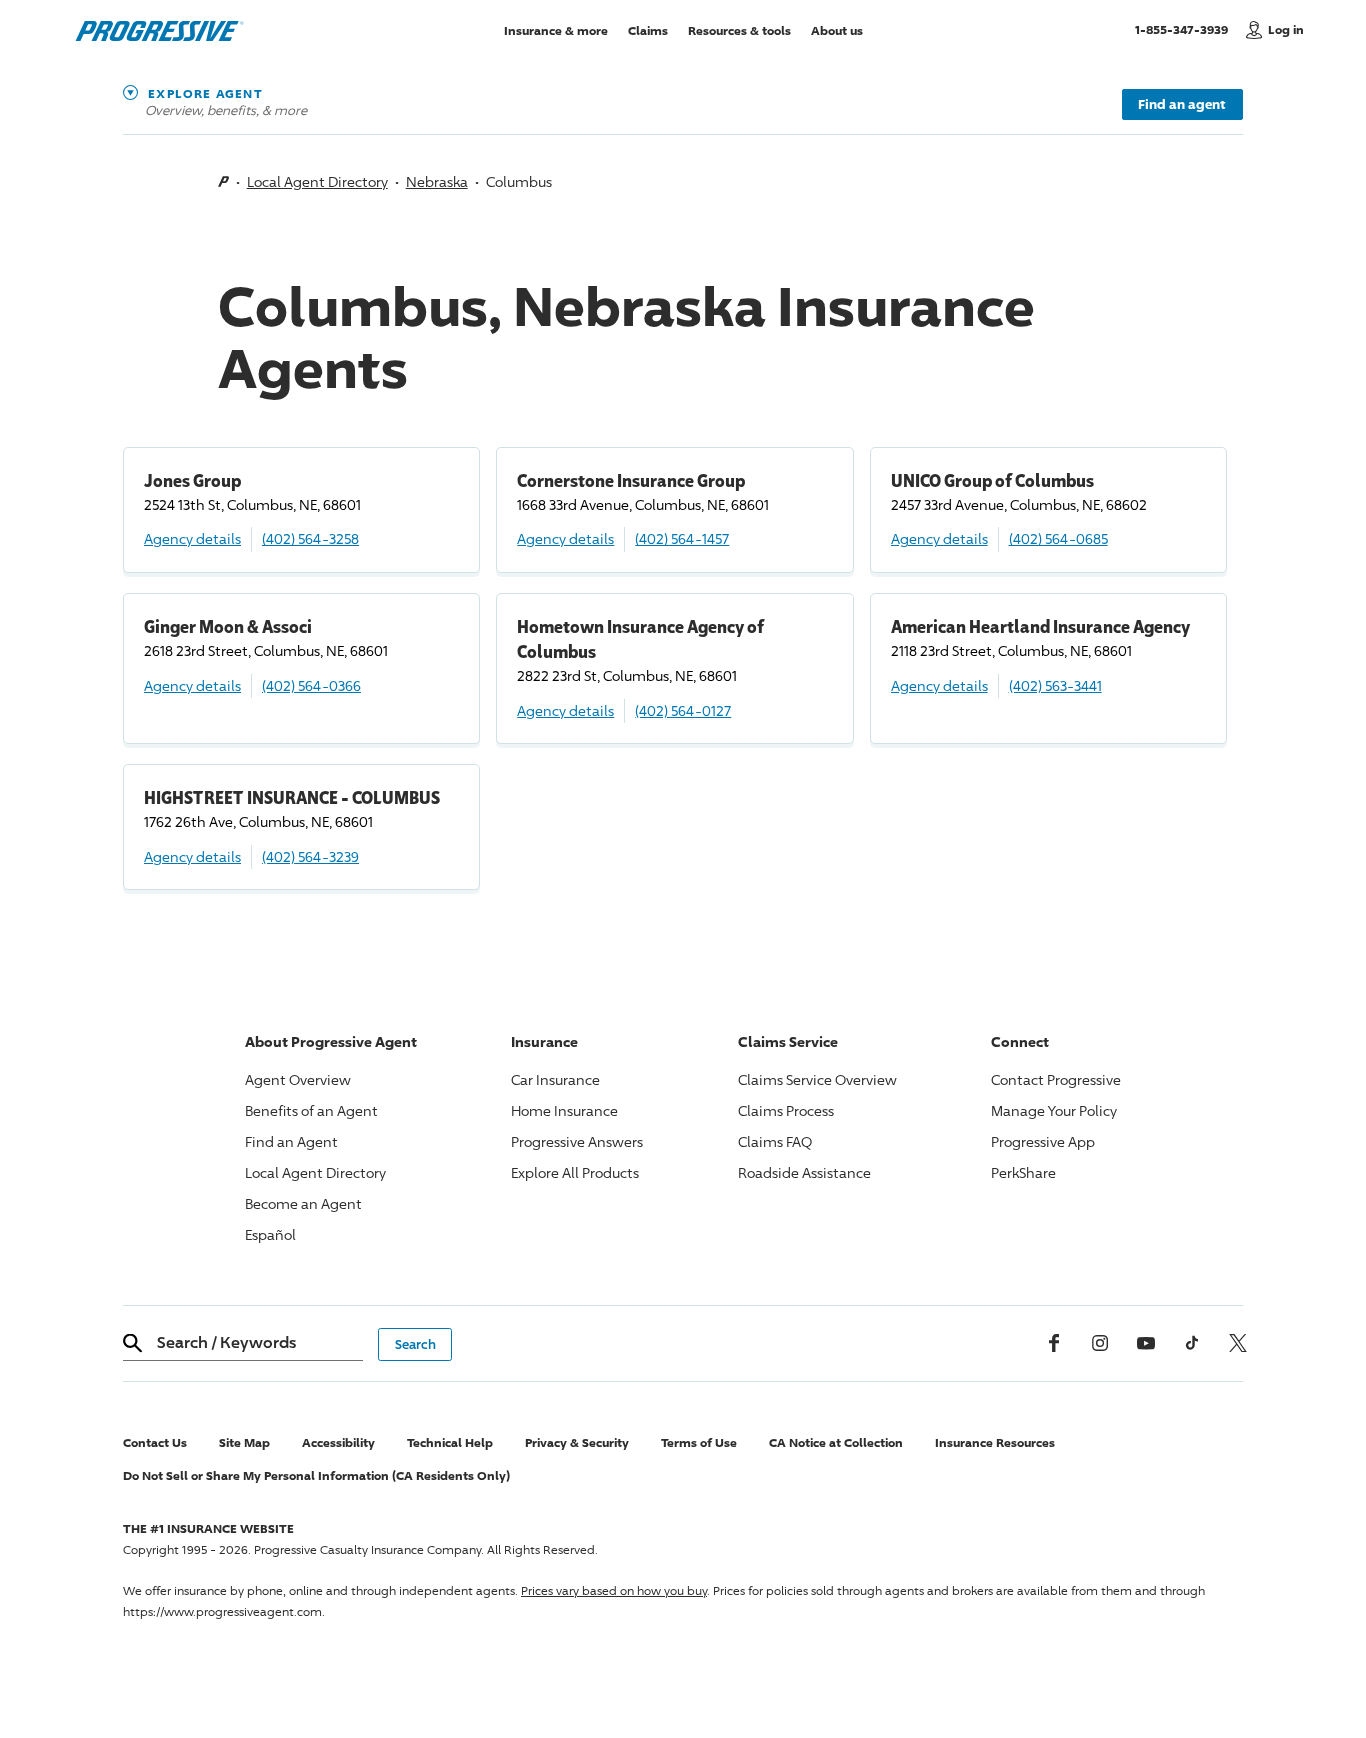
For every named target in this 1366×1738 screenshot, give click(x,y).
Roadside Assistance (804, 1172)
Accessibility (338, 1442)
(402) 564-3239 (310, 856)
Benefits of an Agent (311, 1110)
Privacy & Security (577, 1442)
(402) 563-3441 (1055, 685)
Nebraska (437, 181)
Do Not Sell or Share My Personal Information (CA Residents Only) (316, 1475)
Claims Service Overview (817, 1079)
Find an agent (1182, 104)
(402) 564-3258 (310, 538)
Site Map (244, 1442)
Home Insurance (564, 1110)
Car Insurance (555, 1079)
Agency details (192, 538)
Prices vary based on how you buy (614, 1590)
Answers (577, 1141)
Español (270, 1234)
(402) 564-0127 (683, 710)
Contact (1056, 1079)
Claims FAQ (775, 1141)
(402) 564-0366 (311, 685)
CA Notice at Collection (836, 1442)
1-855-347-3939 (1185, 29)
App (1043, 1141)
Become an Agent (303, 1203)
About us (837, 29)
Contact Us (155, 1442)
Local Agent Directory (317, 181)
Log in (1286, 29)
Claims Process (786, 1110)
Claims (648, 29)
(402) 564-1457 (682, 538)
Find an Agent (291, 1141)
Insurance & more (556, 29)
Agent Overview (298, 1079)
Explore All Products (575, 1172)
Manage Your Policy (1054, 1110)
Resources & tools (739, 29)
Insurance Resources (995, 1442)
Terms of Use (699, 1442)
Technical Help (450, 1442)
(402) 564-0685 (1058, 538)
